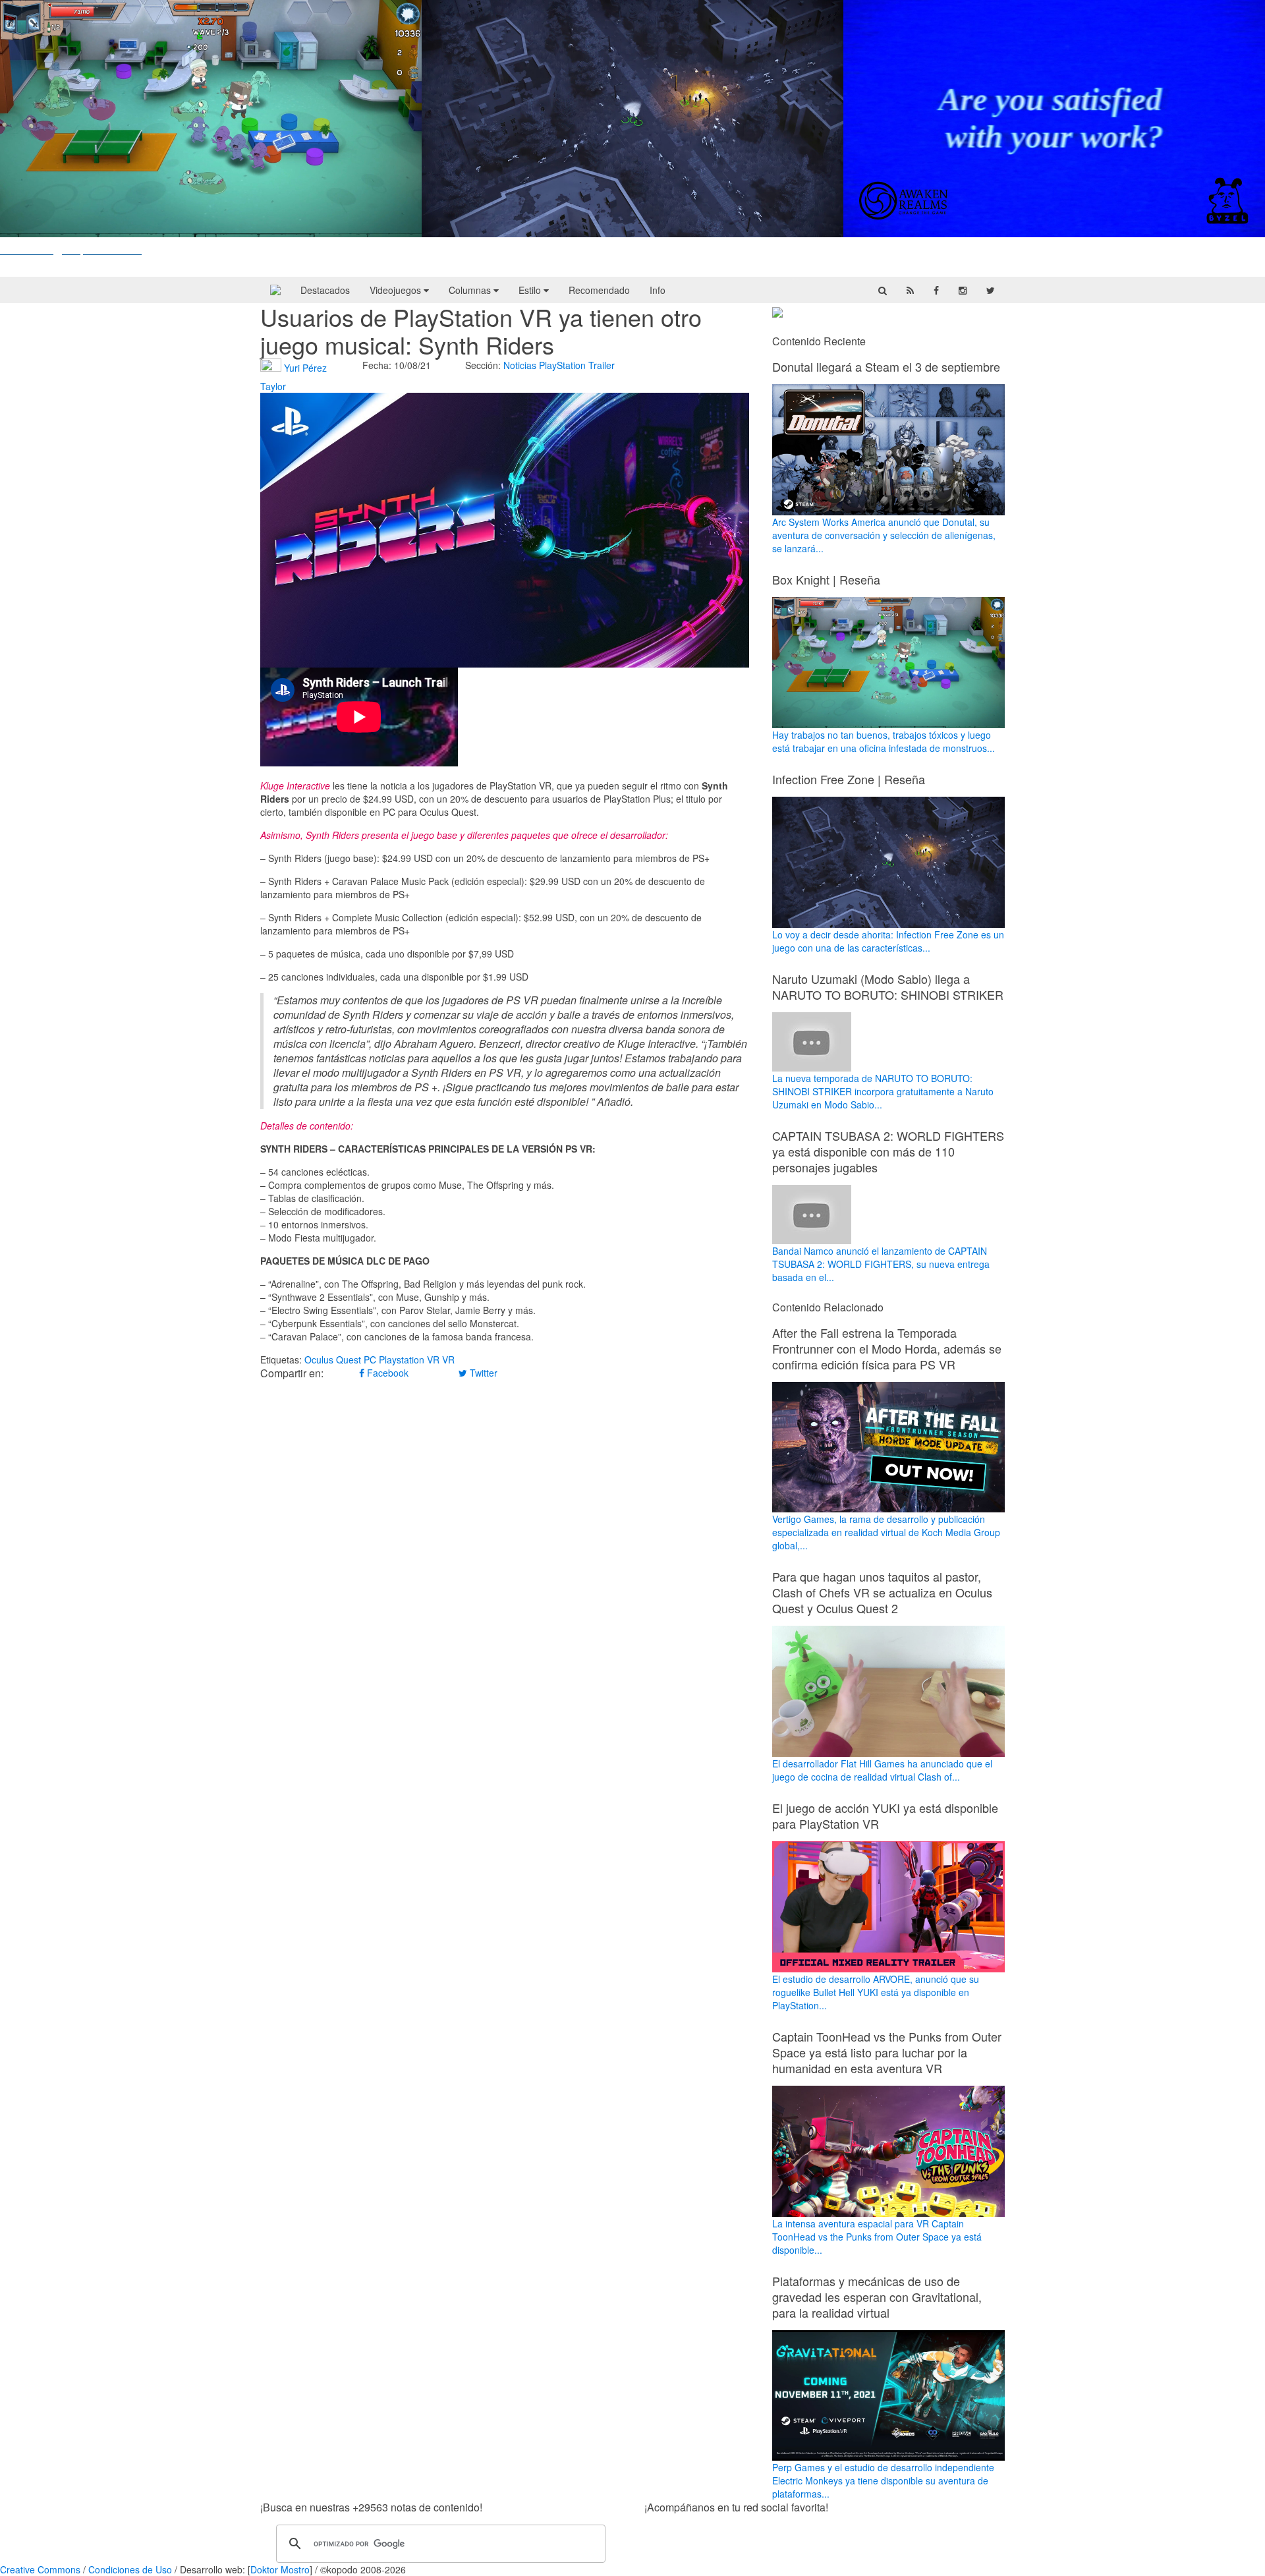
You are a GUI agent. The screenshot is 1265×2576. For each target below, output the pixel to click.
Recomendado (599, 290)
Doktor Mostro (280, 2569)
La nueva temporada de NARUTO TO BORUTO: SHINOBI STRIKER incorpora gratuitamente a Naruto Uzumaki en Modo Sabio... (883, 1091)
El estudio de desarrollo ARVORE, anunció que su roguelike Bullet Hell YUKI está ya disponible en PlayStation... (876, 1992)
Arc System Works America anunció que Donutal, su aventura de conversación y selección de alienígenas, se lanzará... (884, 535)
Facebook (386, 1373)
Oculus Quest (333, 1360)
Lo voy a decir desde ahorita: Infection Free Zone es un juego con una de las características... (888, 941)
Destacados (325, 290)
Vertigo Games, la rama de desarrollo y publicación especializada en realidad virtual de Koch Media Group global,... (886, 1532)
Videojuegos (397, 290)
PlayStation (562, 365)
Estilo (531, 290)
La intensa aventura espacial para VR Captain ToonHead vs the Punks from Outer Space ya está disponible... (877, 2237)
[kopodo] (275, 290)
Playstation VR (409, 1360)
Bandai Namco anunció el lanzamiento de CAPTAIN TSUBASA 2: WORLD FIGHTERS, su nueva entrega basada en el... (881, 1264)
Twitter (482, 1373)
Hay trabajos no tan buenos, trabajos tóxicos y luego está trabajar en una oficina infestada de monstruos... (884, 741)
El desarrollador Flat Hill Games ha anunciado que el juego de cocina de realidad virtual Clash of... (882, 1770)
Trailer (602, 365)
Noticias (520, 365)
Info (658, 290)
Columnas (471, 290)
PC (370, 1360)
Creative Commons (40, 2569)
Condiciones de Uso (130, 2569)
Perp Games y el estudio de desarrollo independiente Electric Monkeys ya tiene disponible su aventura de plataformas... (883, 2480)
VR (448, 1360)
